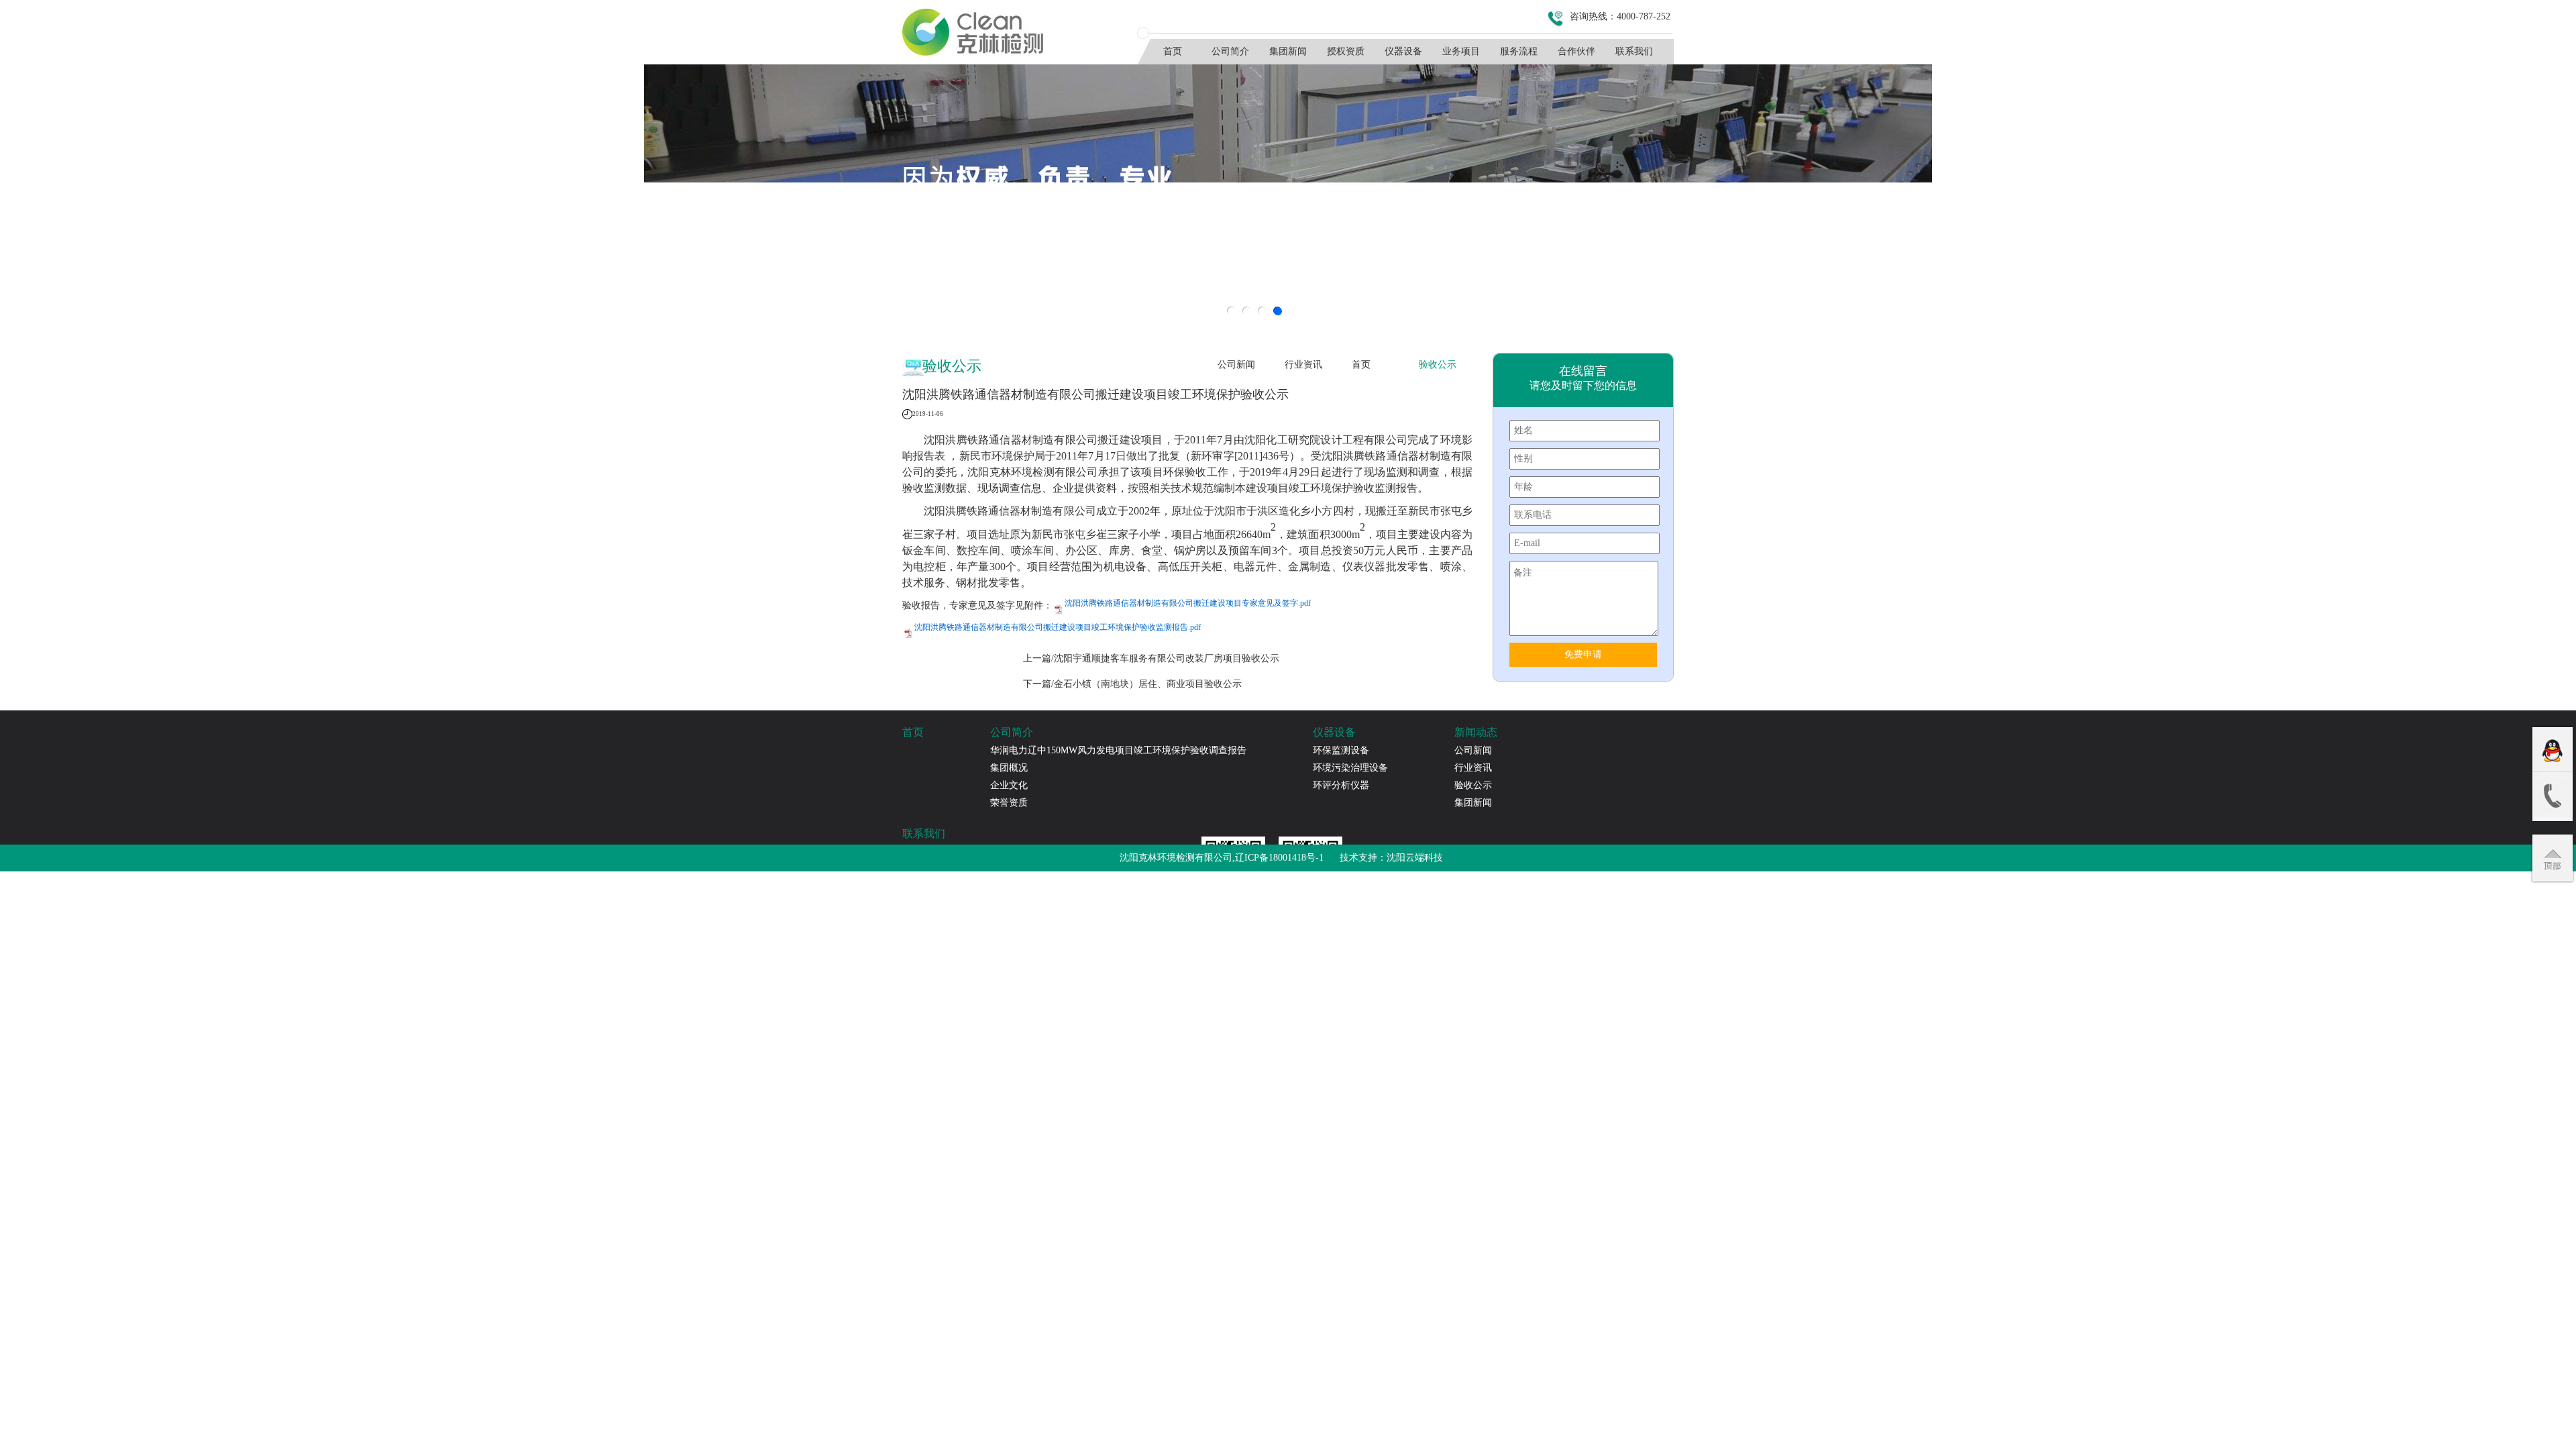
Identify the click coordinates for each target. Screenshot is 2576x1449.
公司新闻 (1236, 365)
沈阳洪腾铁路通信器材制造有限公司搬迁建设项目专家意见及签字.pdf (1188, 603)
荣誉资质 (1009, 803)
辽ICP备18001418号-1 (1279, 858)
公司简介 (1230, 51)
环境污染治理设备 (1350, 768)
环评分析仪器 (1341, 785)
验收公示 (1438, 365)
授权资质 (1346, 51)
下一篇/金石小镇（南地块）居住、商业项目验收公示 (1132, 684)
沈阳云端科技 (1415, 858)
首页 (1173, 51)
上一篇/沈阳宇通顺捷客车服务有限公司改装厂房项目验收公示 (1151, 658)
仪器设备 (1403, 51)
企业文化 (1009, 785)
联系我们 (1634, 51)
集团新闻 (1288, 51)
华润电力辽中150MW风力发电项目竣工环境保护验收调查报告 (1118, 750)
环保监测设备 (1341, 750)
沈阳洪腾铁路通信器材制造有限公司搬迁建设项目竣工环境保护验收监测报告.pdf (1058, 627)
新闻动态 (1476, 732)
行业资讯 (1303, 365)
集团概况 (1009, 768)
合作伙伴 (1576, 51)
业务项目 (1461, 51)
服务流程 (1519, 51)
